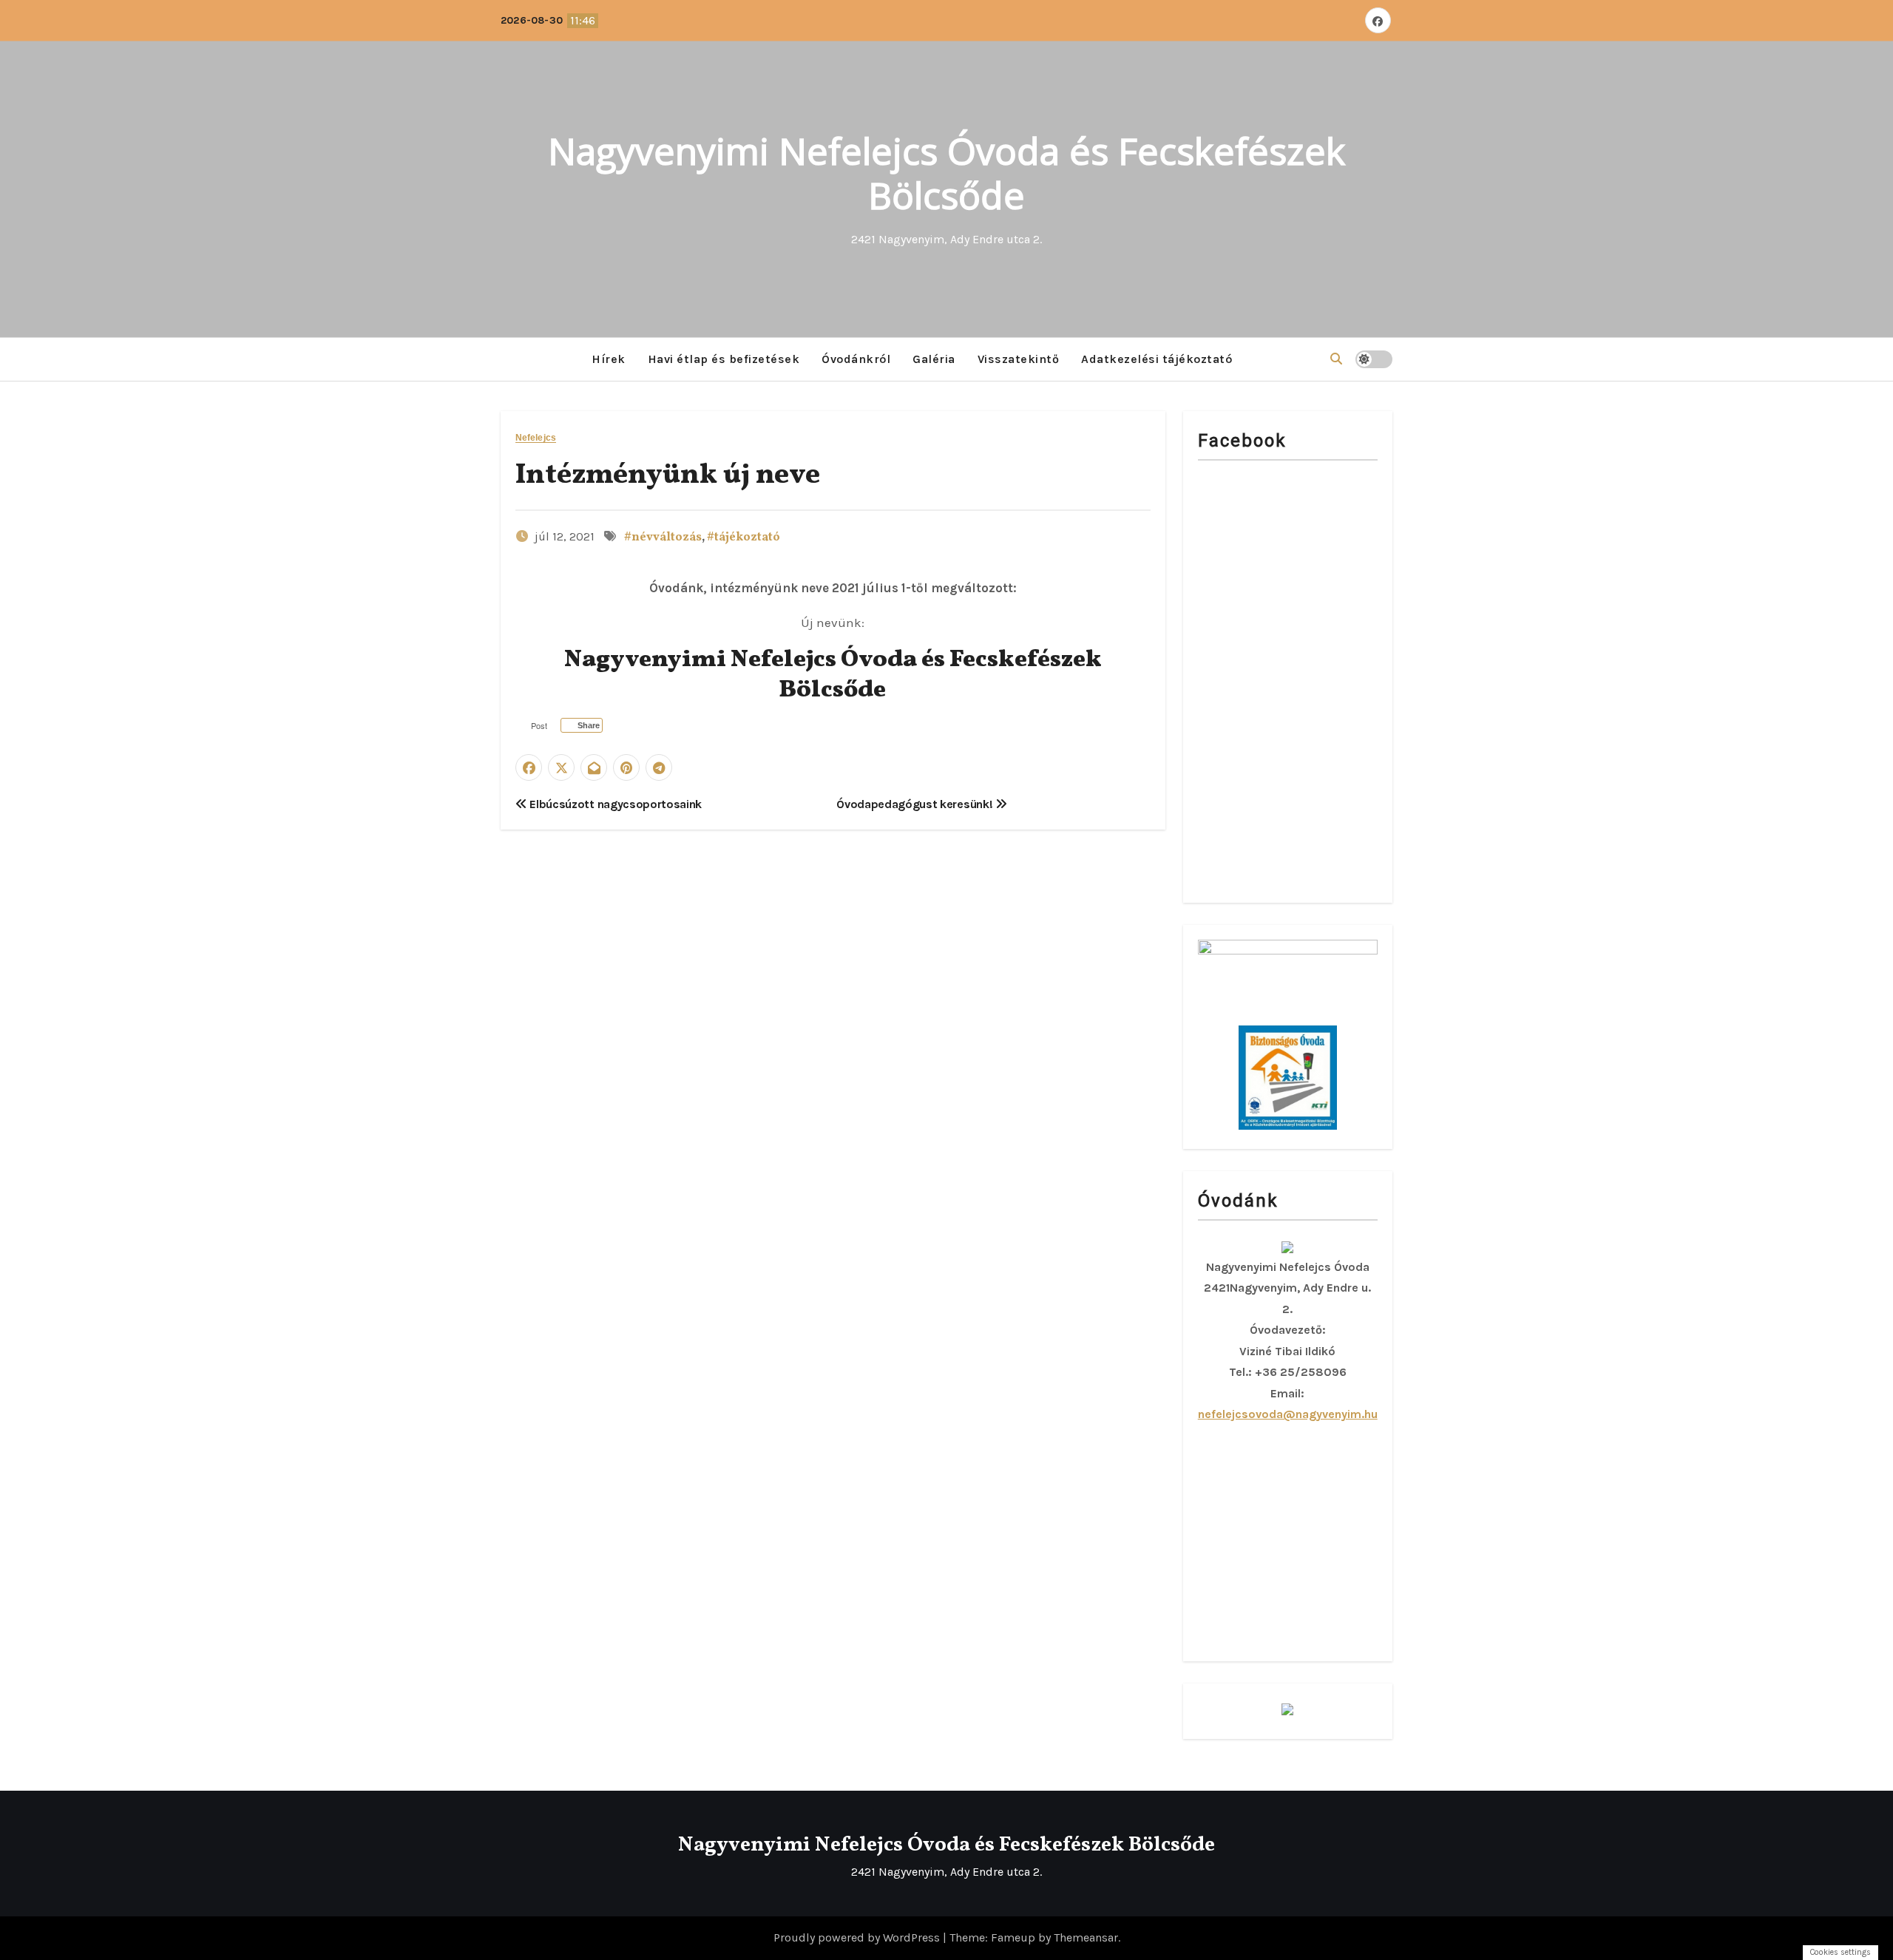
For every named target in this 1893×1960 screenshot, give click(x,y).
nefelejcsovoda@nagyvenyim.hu (1288, 1414)
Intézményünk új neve (668, 476)
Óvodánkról (856, 359)
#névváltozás (663, 538)
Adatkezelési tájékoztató (1157, 359)
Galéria (934, 359)
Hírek (609, 359)
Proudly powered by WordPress (858, 1937)
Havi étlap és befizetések (724, 359)
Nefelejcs (536, 438)
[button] (1336, 359)
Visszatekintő (1019, 359)
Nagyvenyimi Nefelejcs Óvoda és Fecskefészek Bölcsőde (946, 173)
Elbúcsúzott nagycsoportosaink (614, 804)
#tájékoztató (744, 538)
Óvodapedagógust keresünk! (916, 804)
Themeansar (1086, 1937)
